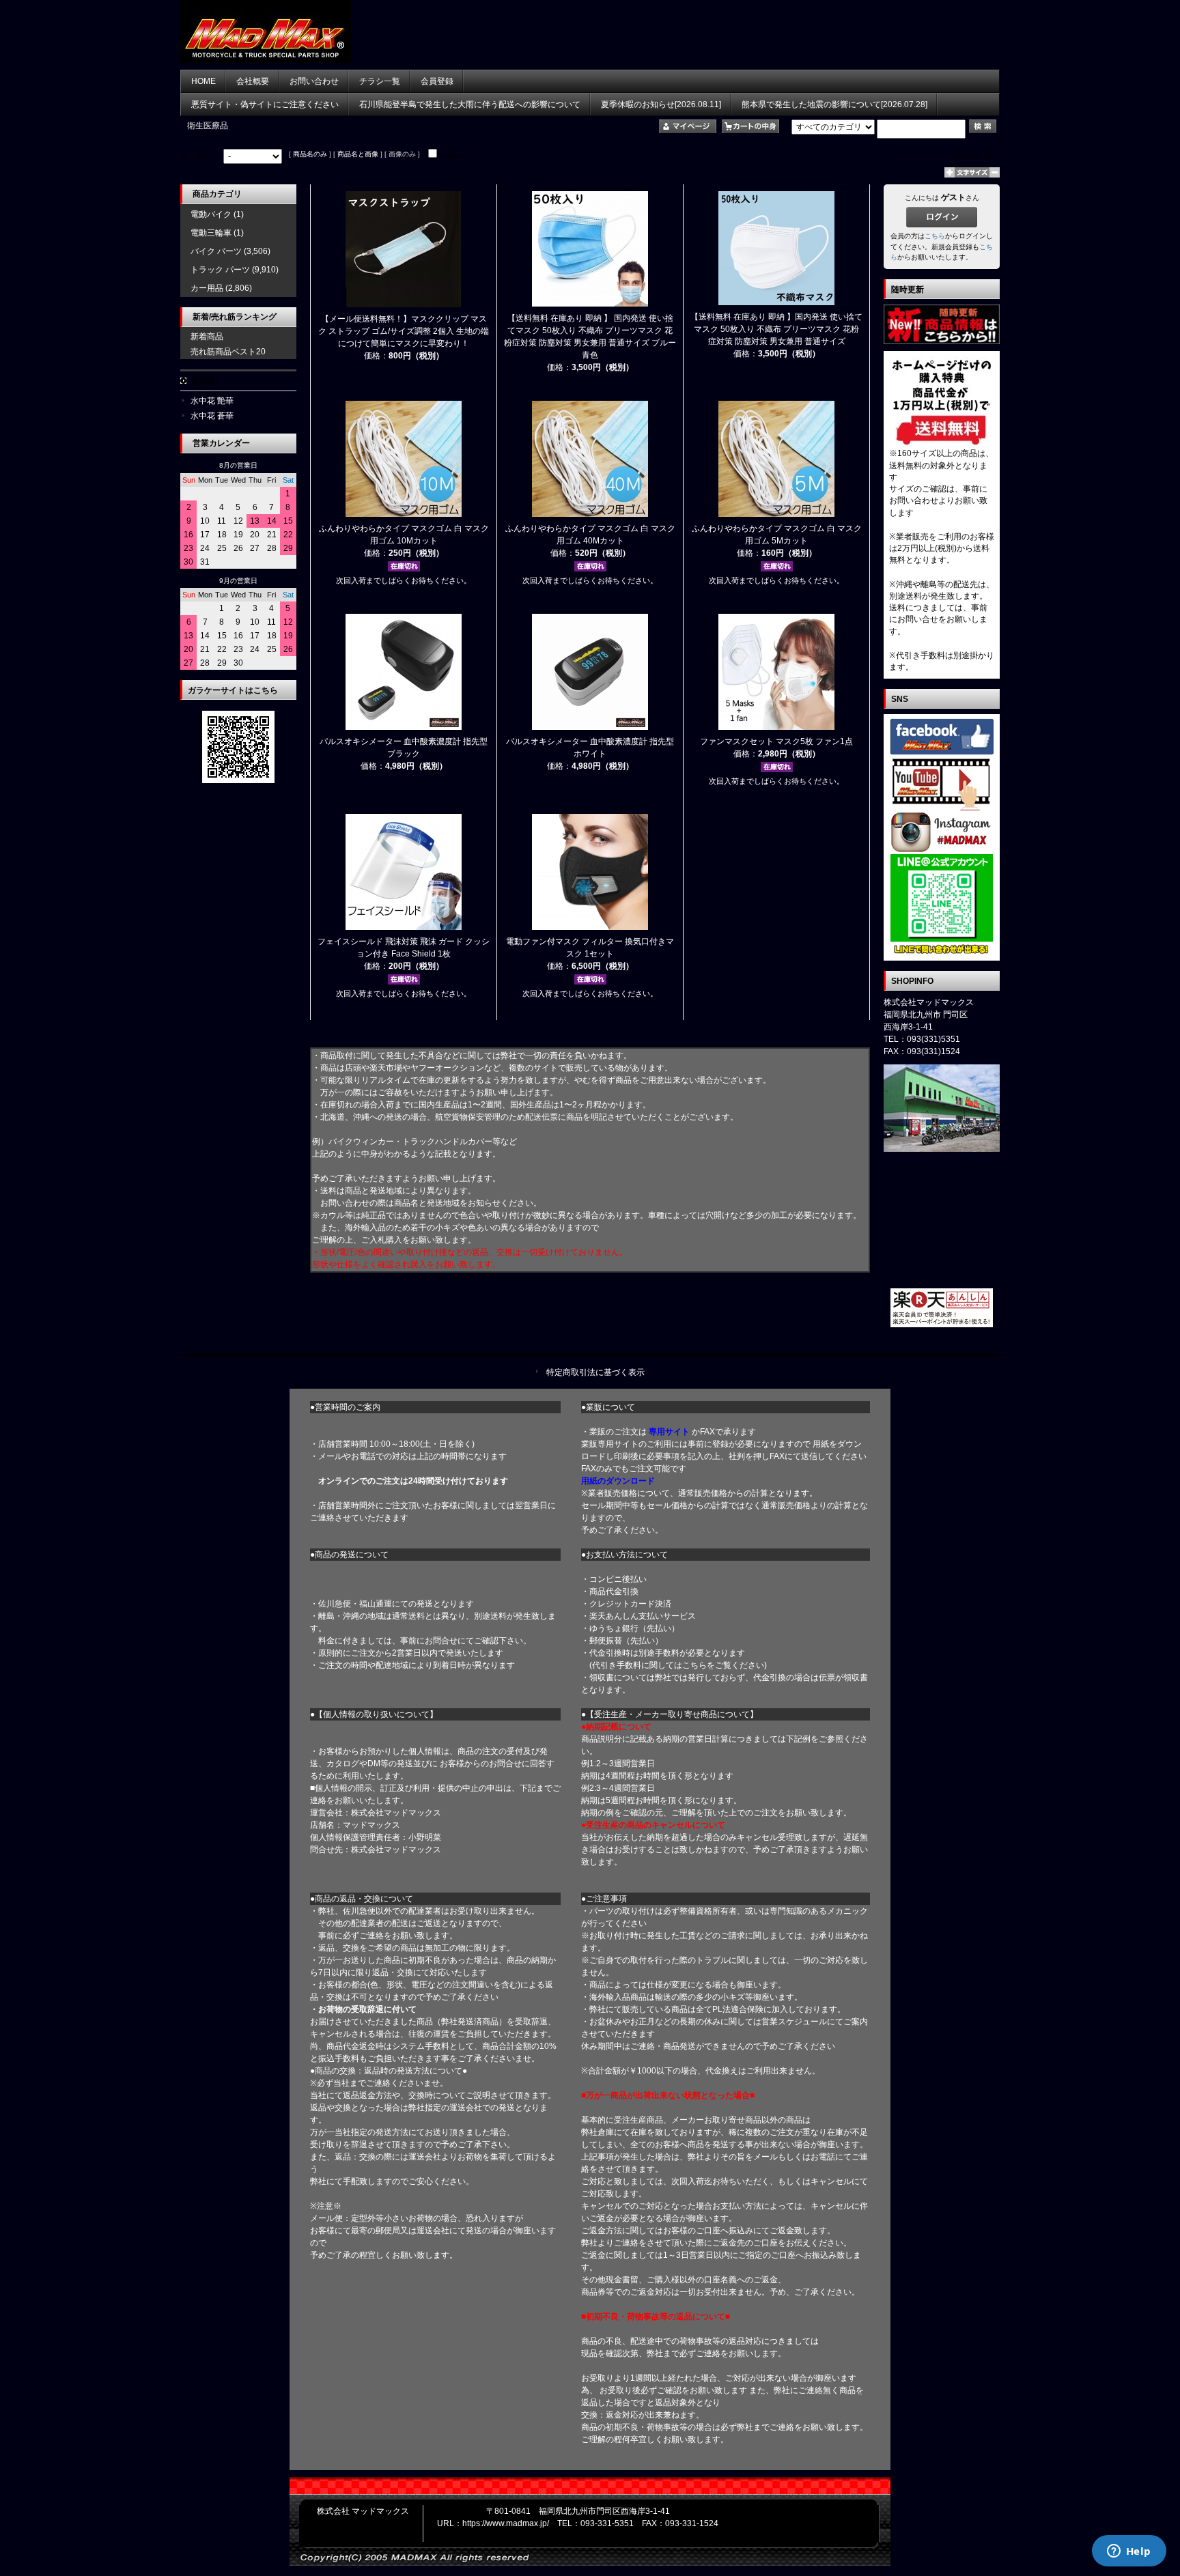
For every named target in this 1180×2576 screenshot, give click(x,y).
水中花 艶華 (212, 401)
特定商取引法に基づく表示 (595, 1372)
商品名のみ (310, 154)
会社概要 (253, 81)
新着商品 (207, 337)
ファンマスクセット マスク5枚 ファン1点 (776, 741)
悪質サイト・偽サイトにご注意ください (265, 104)
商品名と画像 (358, 154)
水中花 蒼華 (212, 416)
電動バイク (211, 214)
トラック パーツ (220, 270)
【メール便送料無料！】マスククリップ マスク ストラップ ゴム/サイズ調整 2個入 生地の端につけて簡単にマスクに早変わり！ (404, 331)
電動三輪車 (211, 233)
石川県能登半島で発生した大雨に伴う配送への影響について (470, 104)
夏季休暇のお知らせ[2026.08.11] (661, 104)
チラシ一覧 (380, 81)
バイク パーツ (216, 251)
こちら (935, 236)
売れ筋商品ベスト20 (228, 352)
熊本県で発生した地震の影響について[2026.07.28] (834, 104)
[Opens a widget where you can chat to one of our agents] (1129, 2552)
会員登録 (437, 81)
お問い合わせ (314, 81)
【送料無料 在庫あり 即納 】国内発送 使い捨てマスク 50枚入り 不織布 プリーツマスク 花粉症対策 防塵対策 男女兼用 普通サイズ (776, 329)
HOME (203, 81)
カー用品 (207, 288)
